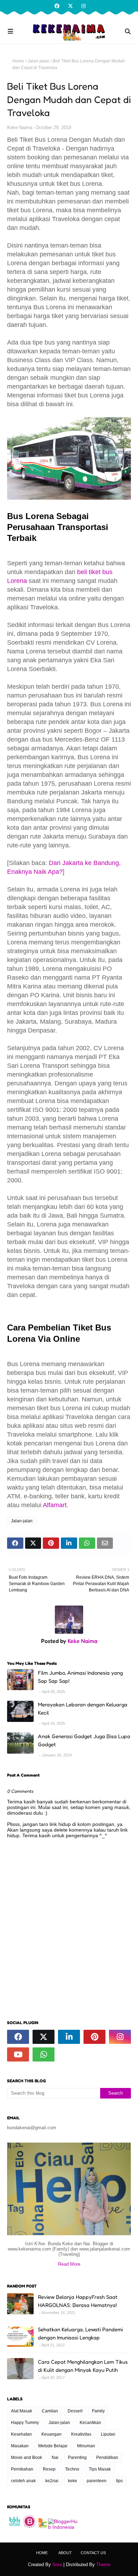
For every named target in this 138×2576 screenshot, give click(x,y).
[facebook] (57, 6)
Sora (57, 2565)
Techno (72, 2469)
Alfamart (55, 1505)
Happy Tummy (25, 2423)
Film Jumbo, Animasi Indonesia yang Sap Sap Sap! (80, 1677)
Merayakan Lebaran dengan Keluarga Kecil (83, 1709)
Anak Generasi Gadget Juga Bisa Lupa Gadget (84, 1740)
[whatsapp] (44, 2054)
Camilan (50, 2411)
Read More (69, 2264)
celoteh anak (23, 2481)
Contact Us (93, 2553)
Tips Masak (100, 2469)
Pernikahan (22, 2469)
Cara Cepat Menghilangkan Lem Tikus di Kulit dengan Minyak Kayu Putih (83, 2366)
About (65, 2553)
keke (73, 2481)
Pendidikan (107, 2458)
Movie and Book (27, 2458)
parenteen (97, 2481)
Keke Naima (20, 127)
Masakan (20, 2446)
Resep (49, 2469)
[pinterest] (94, 2037)
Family (98, 2411)
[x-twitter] (70, 6)
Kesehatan (21, 2434)
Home (18, 61)
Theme (103, 2565)
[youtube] (18, 2054)
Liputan (108, 2434)
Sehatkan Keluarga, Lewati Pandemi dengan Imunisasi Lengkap (80, 2333)
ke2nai (52, 2481)
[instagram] (83, 6)
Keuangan (51, 2434)
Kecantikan (90, 2423)
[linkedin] (69, 2037)
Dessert (75, 2411)
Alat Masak (22, 2411)
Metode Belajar (53, 2446)
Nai (55, 2458)
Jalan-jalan (38, 61)
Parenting (77, 2458)
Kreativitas (81, 2434)
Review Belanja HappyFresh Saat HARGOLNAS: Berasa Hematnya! (78, 2301)
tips (119, 2481)
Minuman (86, 2446)
